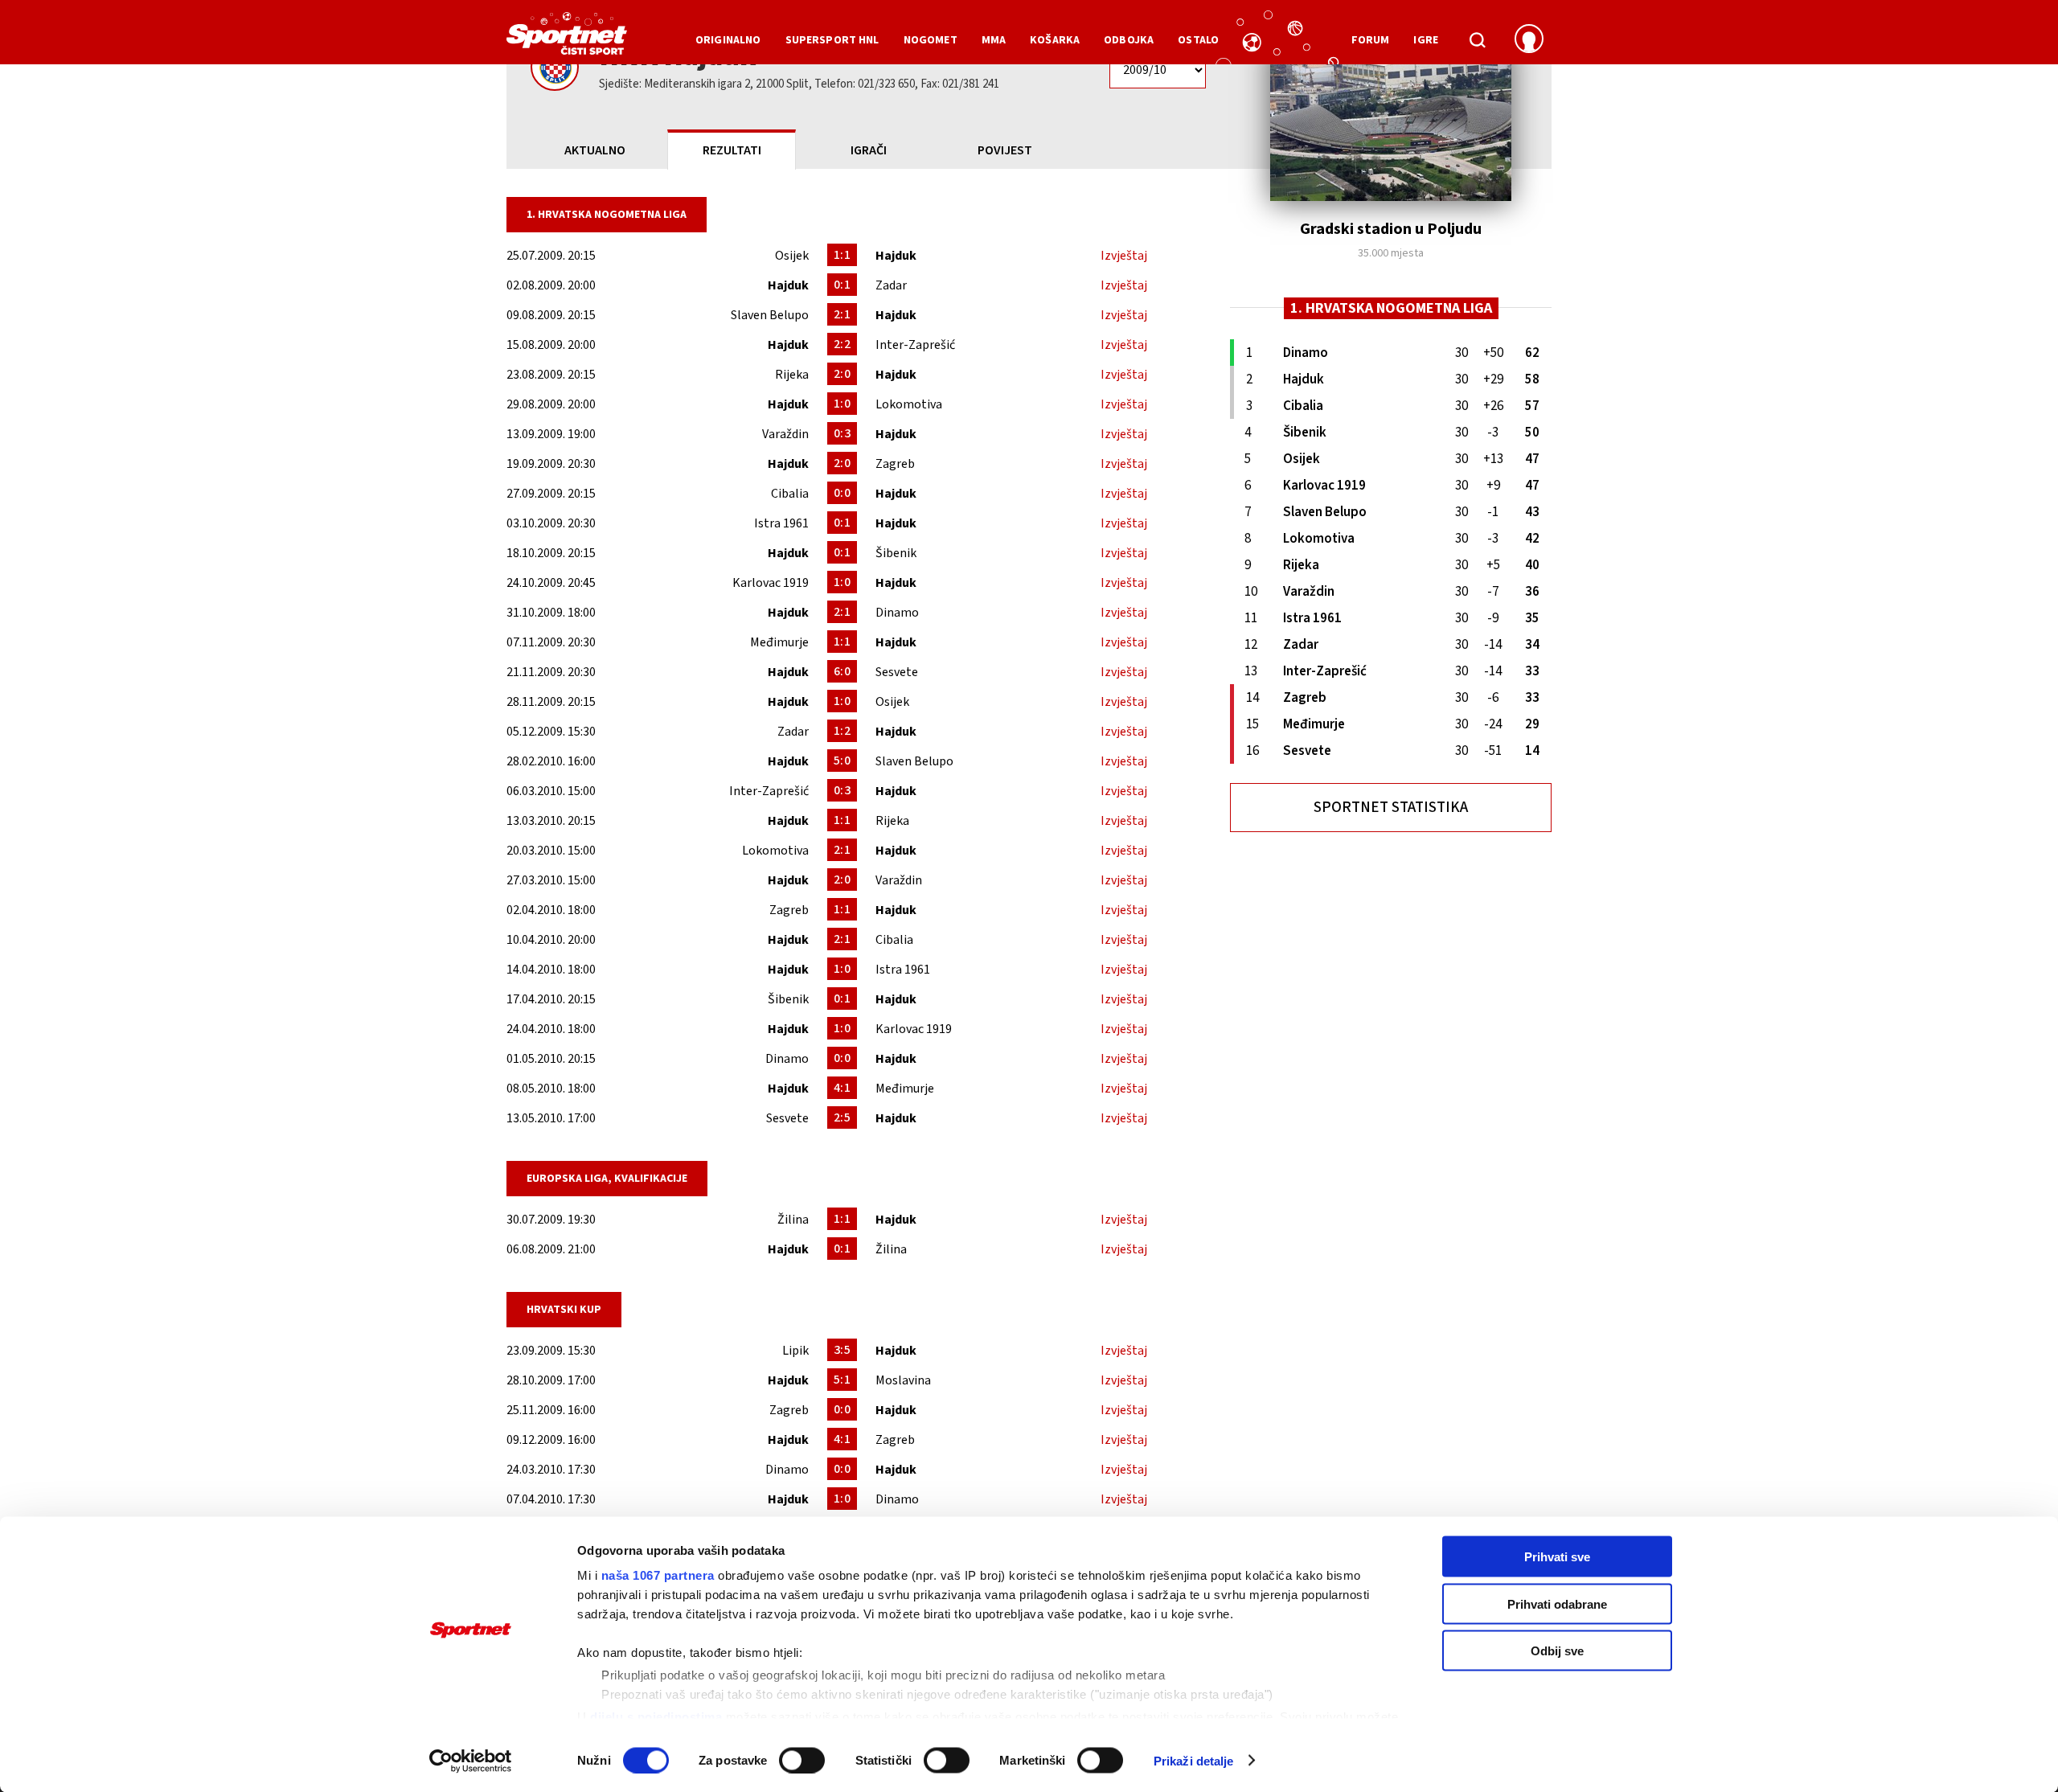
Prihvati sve (1557, 1557)
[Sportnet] (567, 39)
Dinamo (897, 613)
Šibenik (896, 553)
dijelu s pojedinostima (656, 1716)
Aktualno (595, 150)
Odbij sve (1557, 1651)
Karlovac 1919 (771, 583)
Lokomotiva (909, 404)
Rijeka (792, 375)
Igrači (869, 150)
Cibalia (790, 494)
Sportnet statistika (1391, 808)
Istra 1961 (781, 523)
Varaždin (785, 434)
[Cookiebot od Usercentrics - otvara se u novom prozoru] (471, 1761)
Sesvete (897, 672)
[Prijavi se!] (1529, 40)
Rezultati (732, 150)
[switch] (802, 1760)
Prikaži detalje (1194, 1760)
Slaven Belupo (770, 315)
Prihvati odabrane (1557, 1603)
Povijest (1005, 150)
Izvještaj (1124, 256)
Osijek (792, 256)
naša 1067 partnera (658, 1575)
